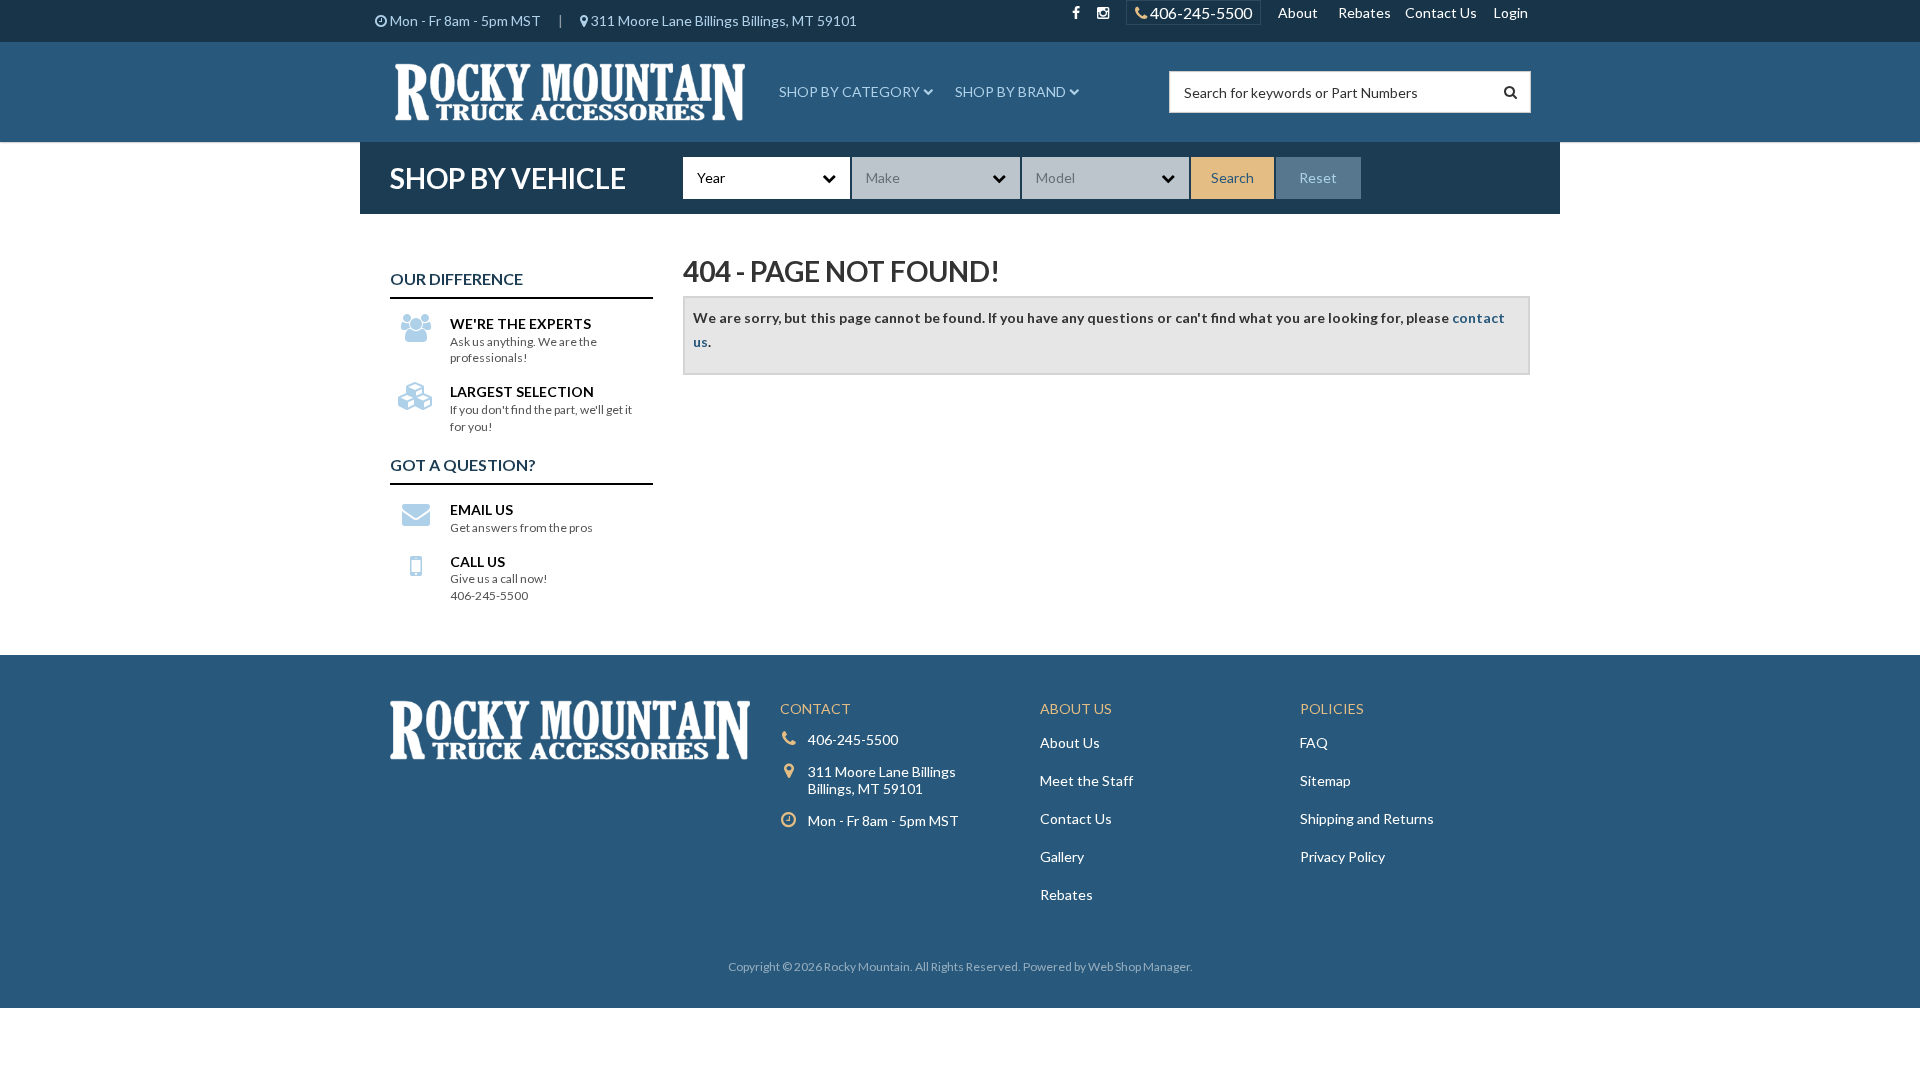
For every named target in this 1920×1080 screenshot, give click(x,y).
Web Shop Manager (1139, 966)
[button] (853, 92)
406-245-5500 (1199, 12)
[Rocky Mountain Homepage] (570, 92)
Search (1232, 177)
